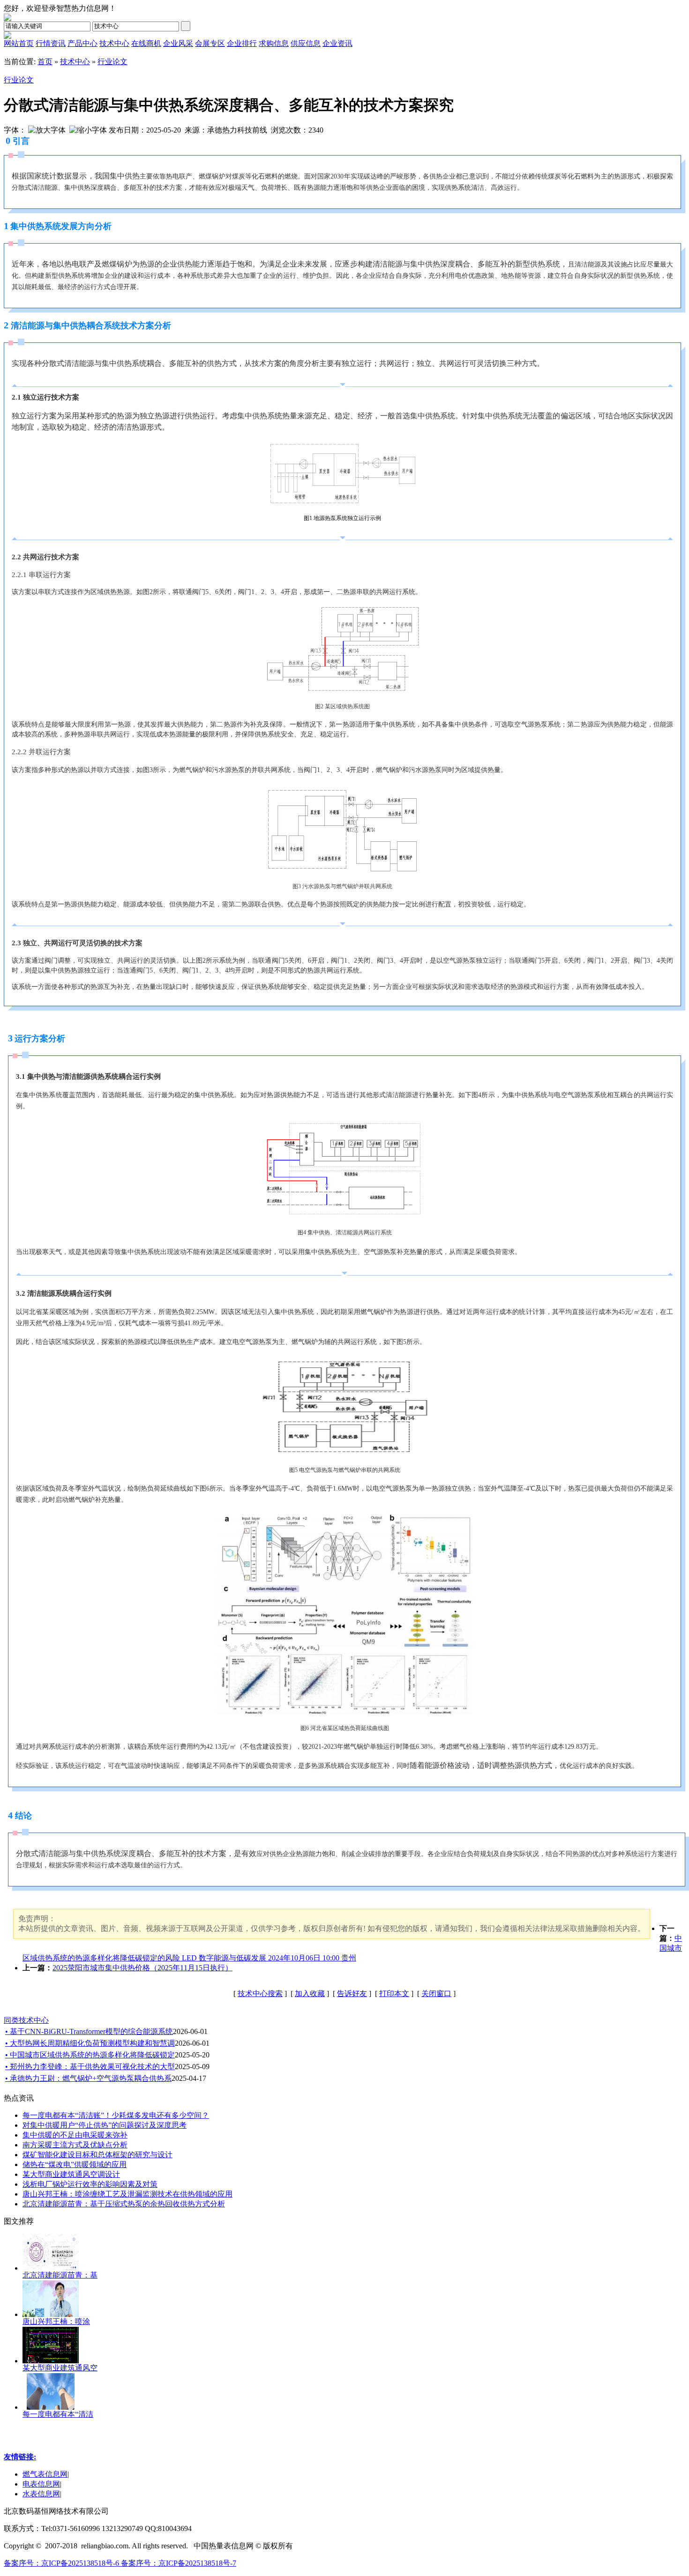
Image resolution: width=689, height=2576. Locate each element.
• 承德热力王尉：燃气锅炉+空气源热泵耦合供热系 (88, 2078)
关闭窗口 (436, 1993)
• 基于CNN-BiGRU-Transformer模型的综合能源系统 (89, 2031)
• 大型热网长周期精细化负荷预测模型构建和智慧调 (90, 2043)
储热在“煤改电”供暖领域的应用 (75, 2164)
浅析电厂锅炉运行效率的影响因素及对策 (90, 2184)
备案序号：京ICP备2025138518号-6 (62, 2563)
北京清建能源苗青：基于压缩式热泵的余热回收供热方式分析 (124, 2204)
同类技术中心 (26, 2020)
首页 (45, 62)
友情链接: (20, 2457)
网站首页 (19, 43)
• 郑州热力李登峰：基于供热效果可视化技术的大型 (90, 2067)
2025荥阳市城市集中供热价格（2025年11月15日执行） (142, 1968)
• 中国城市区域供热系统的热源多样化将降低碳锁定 (90, 2055)
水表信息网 (41, 2494)
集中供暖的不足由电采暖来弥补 (75, 2135)
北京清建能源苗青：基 (60, 2275)
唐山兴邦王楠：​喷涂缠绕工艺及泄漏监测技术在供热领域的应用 (127, 2194)
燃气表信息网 (45, 2474)
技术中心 (75, 62)
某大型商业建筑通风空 (60, 2368)
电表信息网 (41, 2484)
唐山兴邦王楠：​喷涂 (56, 2321)
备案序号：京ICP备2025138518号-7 (179, 2563)
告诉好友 (352, 1993)
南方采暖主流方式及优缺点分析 (75, 2145)
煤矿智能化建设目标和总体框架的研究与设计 (97, 2155)
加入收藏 (310, 1993)
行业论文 (112, 62)
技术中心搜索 (260, 1993)
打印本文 (394, 1993)
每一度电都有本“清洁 (58, 2414)
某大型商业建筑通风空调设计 (71, 2174)
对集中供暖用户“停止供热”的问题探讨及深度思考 (105, 2125)
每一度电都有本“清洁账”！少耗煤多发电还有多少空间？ (116, 2115)
